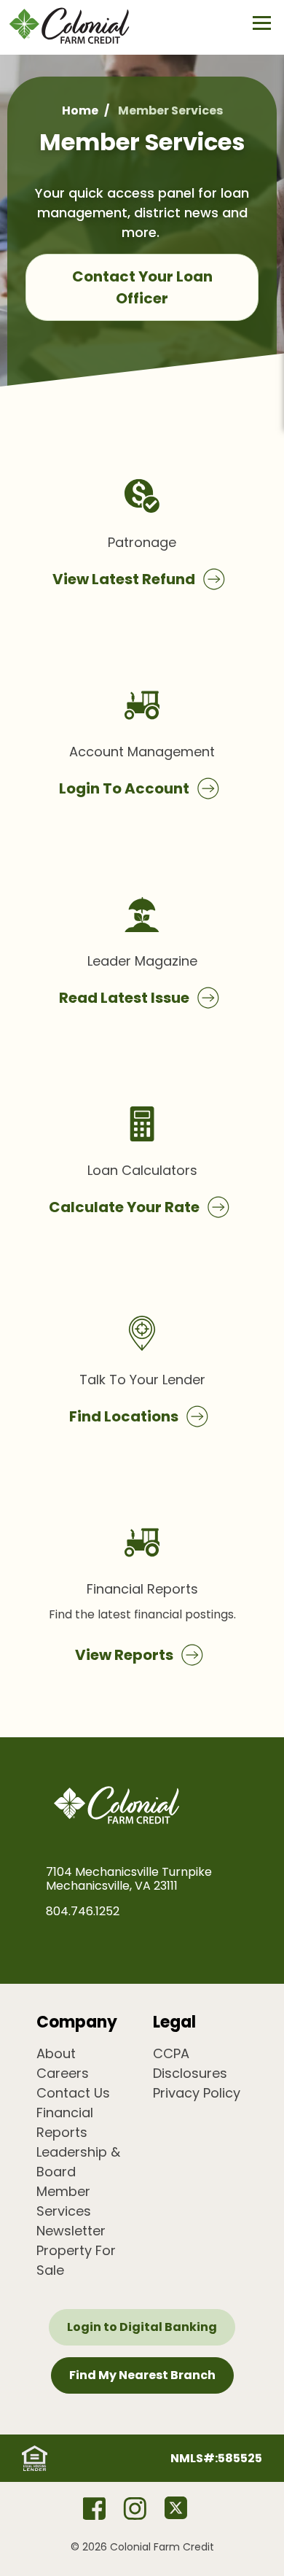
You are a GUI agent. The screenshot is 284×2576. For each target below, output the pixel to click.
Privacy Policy (197, 2093)
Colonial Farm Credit (80, 26)
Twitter (175, 2508)
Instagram (135, 2508)
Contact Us (73, 2093)
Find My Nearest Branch (142, 2375)
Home (80, 110)
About (56, 2053)
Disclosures (190, 2073)
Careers (63, 2073)
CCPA (171, 2053)
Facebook (94, 2508)
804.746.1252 (83, 1911)
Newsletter (71, 2231)
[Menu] (262, 23)
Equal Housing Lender (35, 2458)
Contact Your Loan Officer (142, 287)
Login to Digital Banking (142, 2327)
